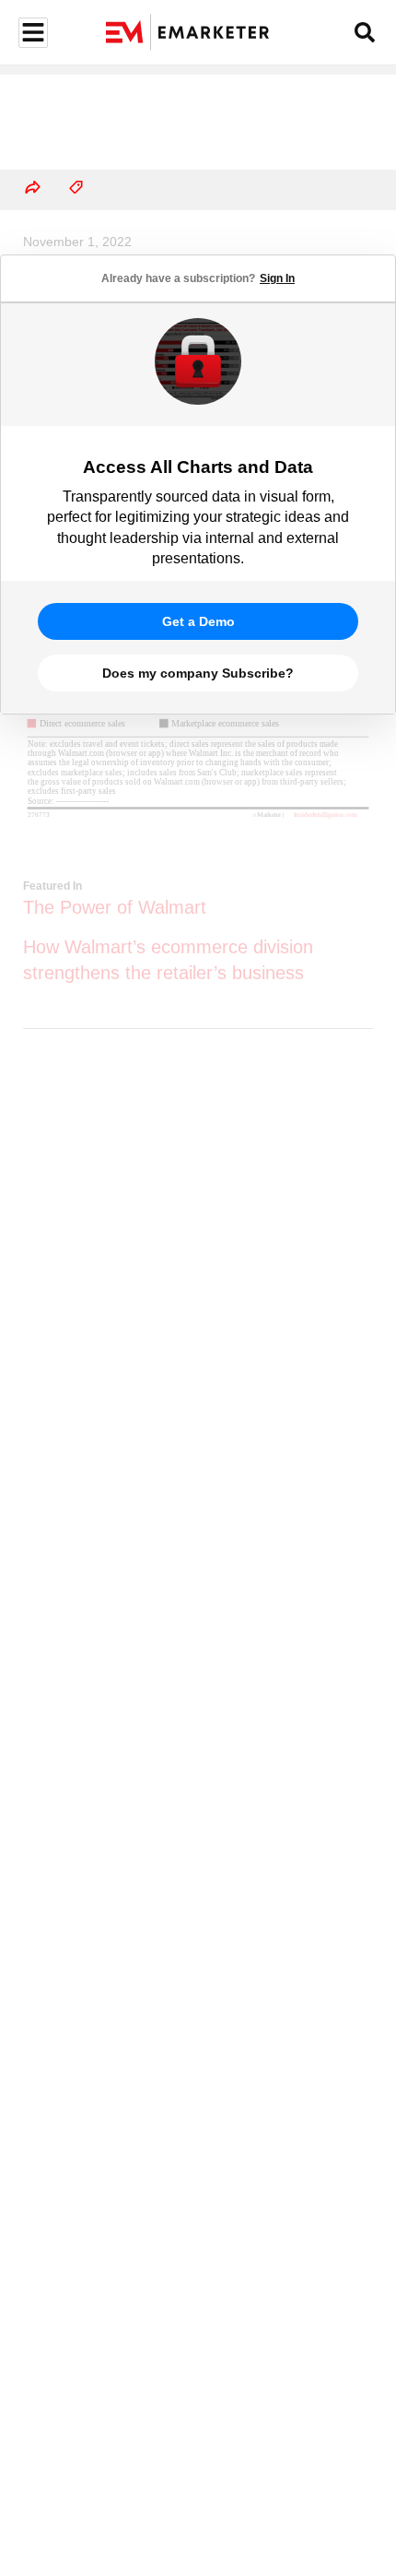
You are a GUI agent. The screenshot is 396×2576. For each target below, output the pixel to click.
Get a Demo (198, 621)
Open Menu (31, 33)
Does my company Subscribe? (198, 673)
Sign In (277, 278)
